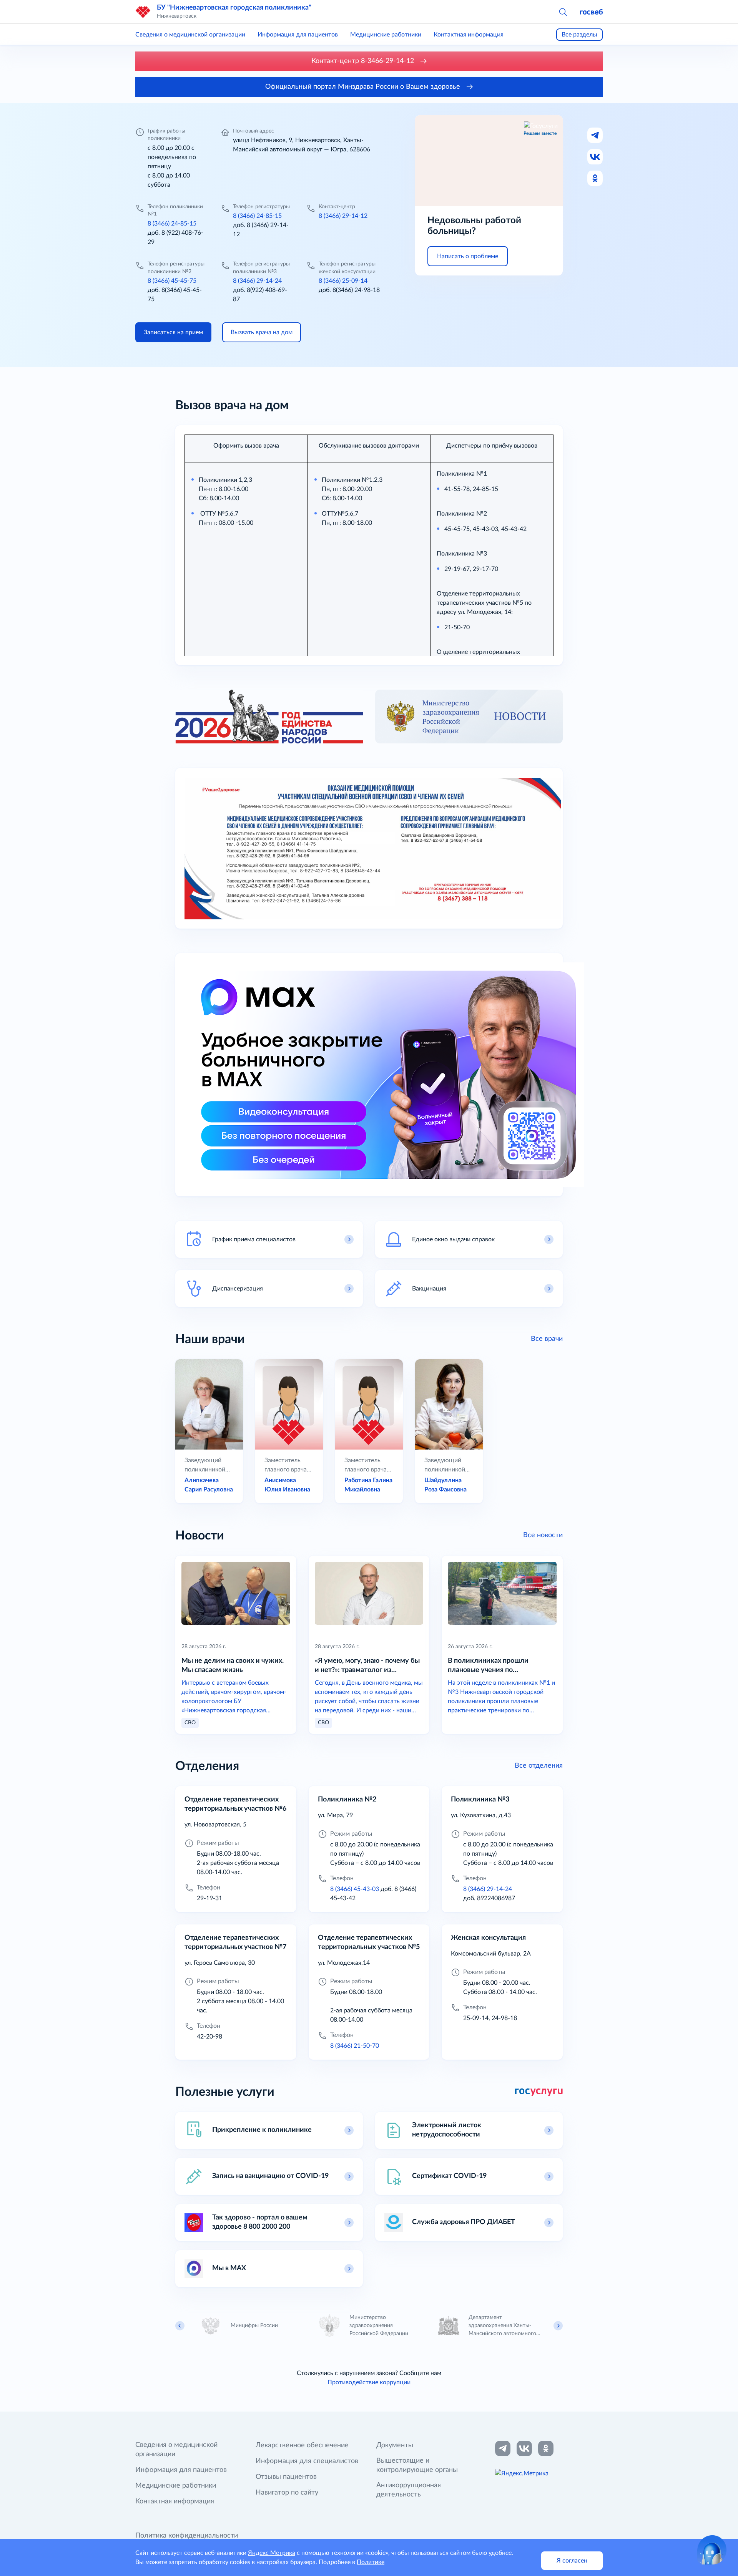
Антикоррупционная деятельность (409, 2490)
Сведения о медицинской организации (190, 35)
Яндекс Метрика (272, 2553)
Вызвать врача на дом (262, 332)
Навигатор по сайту (287, 2493)
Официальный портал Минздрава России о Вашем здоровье (364, 87)
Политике (371, 2562)
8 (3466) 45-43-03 (355, 1889)
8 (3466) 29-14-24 (257, 281)
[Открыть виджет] (712, 2550)
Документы (395, 2445)
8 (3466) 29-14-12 (343, 216)
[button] (563, 12)
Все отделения (539, 1766)
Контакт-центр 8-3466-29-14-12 (364, 61)
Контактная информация (469, 35)
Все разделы (579, 35)
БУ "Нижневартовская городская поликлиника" (234, 8)
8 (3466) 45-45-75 (172, 281)
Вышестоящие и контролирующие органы (417, 2465)
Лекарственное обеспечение (302, 2445)
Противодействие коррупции (369, 2382)
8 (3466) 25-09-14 (343, 281)
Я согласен (572, 2561)
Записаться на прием (173, 332)
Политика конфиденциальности (187, 2536)
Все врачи (547, 1339)
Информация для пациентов (298, 35)
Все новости (543, 1535)
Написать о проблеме (468, 256)
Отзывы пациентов (286, 2477)
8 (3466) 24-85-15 (172, 224)
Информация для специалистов (307, 2461)
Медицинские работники (386, 35)
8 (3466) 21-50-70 (355, 2046)
